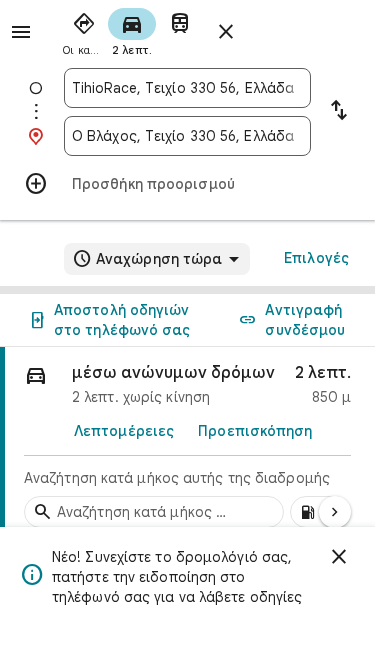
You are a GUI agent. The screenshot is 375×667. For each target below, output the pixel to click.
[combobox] (187, 88)
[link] (187, 443)
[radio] (84, 30)
